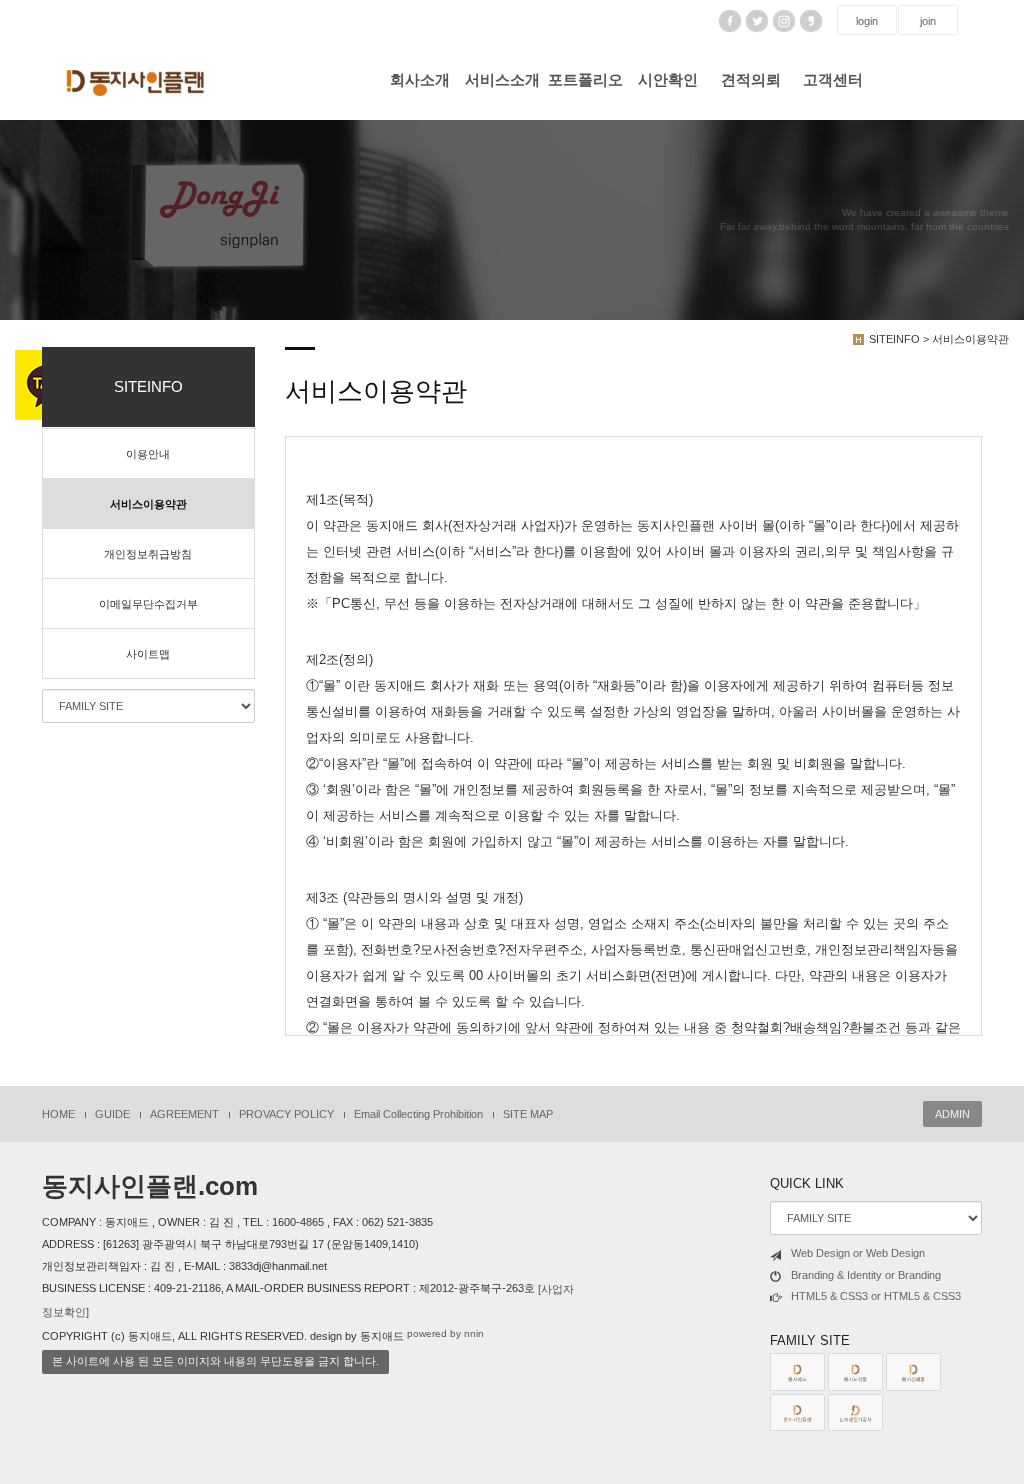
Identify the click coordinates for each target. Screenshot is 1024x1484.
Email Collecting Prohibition (418, 1114)
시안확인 (668, 79)
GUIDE (112, 1114)
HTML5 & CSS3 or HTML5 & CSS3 (876, 1296)
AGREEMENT (184, 1114)
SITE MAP (528, 1114)
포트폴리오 (585, 79)
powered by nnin (445, 1333)
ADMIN (952, 1114)
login (867, 21)
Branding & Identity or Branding (866, 1275)
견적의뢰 (751, 79)
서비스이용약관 (148, 504)
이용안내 (148, 454)
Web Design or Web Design (858, 1253)
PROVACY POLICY (286, 1114)
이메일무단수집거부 (148, 604)
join (928, 21)
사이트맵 (148, 654)
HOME (58, 1114)
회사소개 (420, 79)
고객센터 (833, 79)
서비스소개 (502, 79)
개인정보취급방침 (148, 554)
